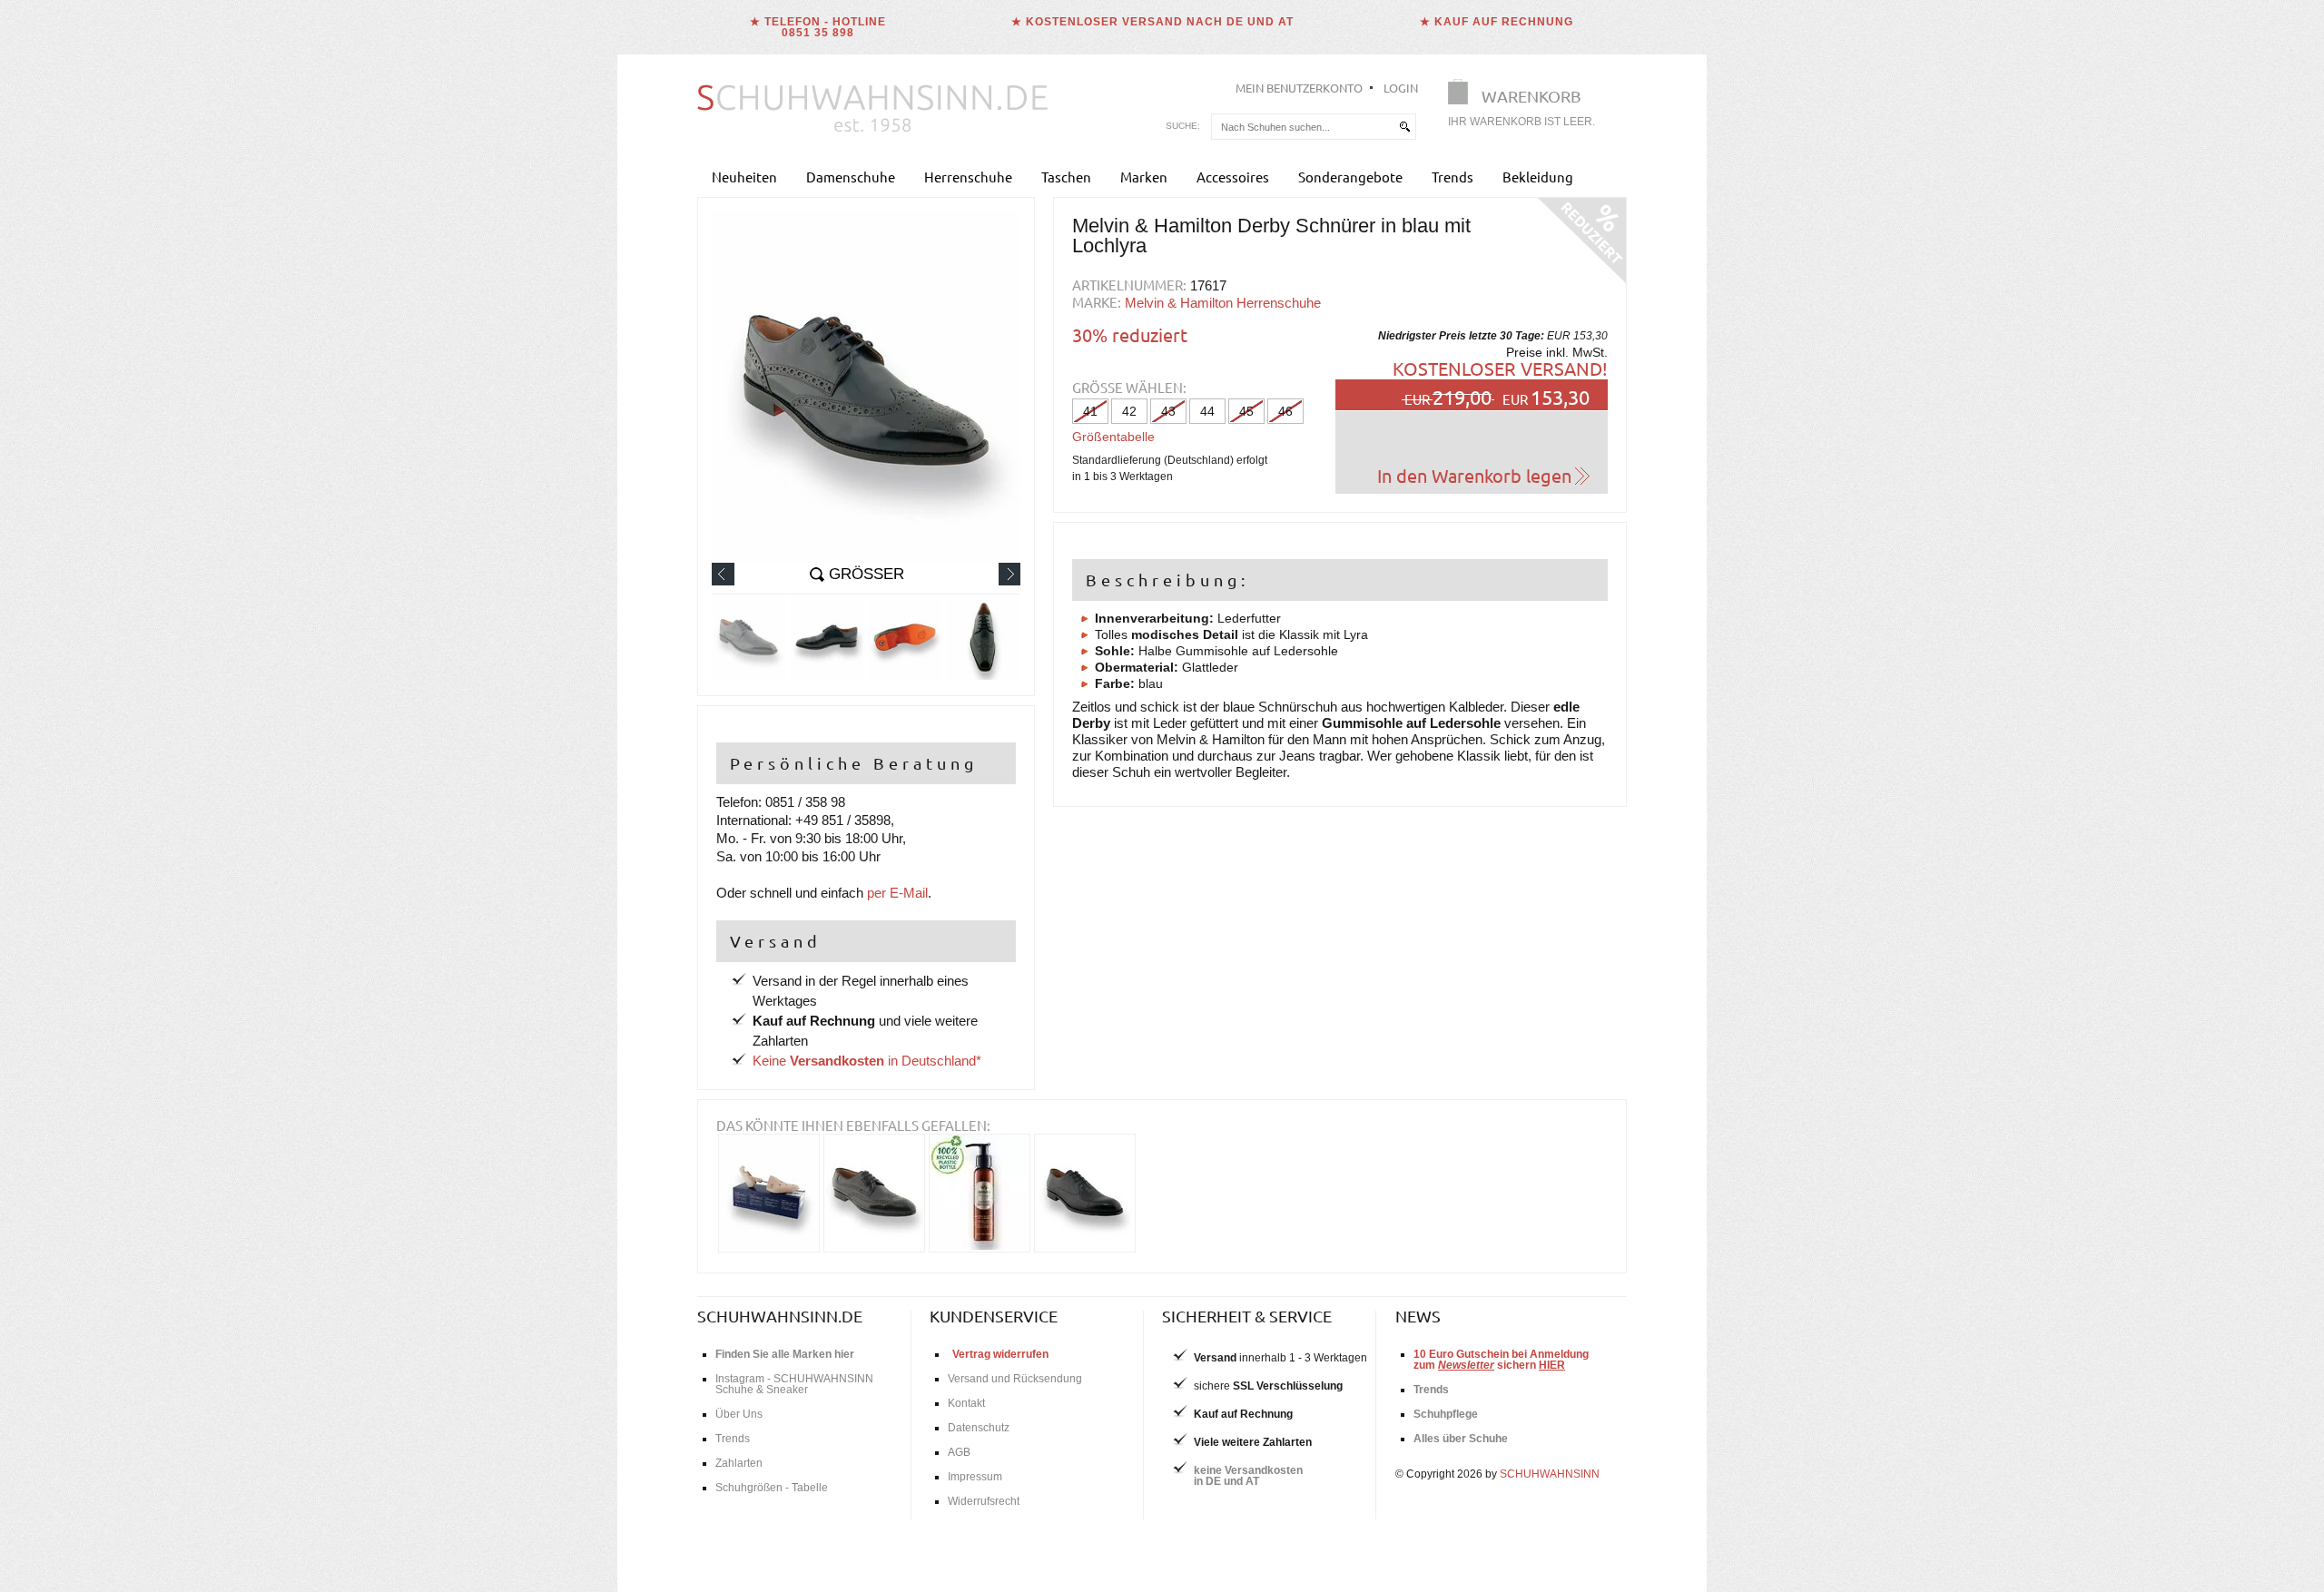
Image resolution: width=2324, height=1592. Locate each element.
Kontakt (966, 1403)
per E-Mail (897, 893)
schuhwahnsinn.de (780, 1316)
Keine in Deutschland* (867, 1061)
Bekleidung (1538, 177)
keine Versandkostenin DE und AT (1248, 1476)
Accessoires (1233, 177)
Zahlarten (739, 1463)
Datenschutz (979, 1428)
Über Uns (739, 1414)
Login (1401, 88)
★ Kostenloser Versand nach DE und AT (1152, 22)
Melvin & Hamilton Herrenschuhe (1223, 303)
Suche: (1183, 126)
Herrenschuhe (968, 177)
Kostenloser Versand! (1500, 368)
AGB (959, 1452)
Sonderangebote (1350, 177)
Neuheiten (744, 177)
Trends (1452, 177)
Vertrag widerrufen (1000, 1354)
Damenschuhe (851, 177)
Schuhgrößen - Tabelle (772, 1488)
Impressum (975, 1477)
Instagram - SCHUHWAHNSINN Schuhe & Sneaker (794, 1384)
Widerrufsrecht (984, 1501)
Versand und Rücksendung (1015, 1379)
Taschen (1066, 177)
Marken (1144, 177)
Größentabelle (1113, 437)
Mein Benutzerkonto (1299, 88)
